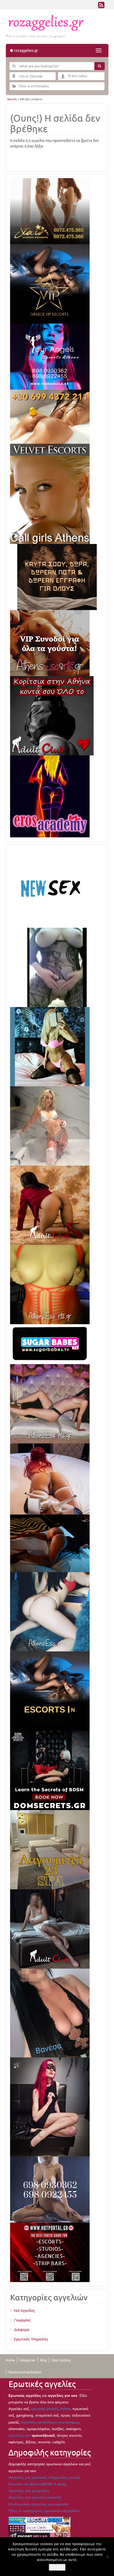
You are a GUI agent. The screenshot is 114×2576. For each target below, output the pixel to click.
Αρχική (12, 99)
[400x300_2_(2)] (50, 2252)
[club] (50, 1929)
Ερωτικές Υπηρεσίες (31, 2339)
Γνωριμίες (22, 2320)
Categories (27, 2360)
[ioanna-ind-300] (50, 1126)
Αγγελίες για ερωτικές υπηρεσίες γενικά (44, 2477)
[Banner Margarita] (50, 1404)
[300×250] (50, 211)
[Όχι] (107, 2557)
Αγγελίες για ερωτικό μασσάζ (35, 2497)
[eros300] (50, 796)
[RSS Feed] (101, 6)
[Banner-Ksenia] (50, 1612)
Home (10, 2360)
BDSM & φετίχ (54, 2484)
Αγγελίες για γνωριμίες (29, 2491)
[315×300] (52, 715)
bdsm (65, 2409)
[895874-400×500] (50, 2107)
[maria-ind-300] (50, 1046)
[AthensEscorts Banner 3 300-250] (50, 643)
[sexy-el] (50, 1479)
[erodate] (57, 577)
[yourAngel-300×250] (50, 356)
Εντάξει (57, 2567)
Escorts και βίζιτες (25, 2484)
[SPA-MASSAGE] (50, 1849)
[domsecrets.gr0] (50, 1770)
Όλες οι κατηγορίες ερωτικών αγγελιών (44, 2511)
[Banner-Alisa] (50, 1284)
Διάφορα (22, 2330)
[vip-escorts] (50, 284)
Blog (43, 2360)
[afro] (57, 967)
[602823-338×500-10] (50, 2013)
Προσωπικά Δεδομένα (25, 2372)
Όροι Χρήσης (61, 2360)
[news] (50, 888)
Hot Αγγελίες (25, 2311)
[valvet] (50, 422)
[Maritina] (50, 1205)
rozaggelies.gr (26, 50)
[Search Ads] (100, 66)
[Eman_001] (50, 1543)
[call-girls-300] (50, 500)
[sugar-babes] (50, 1344)
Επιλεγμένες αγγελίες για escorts (38, 2504)
